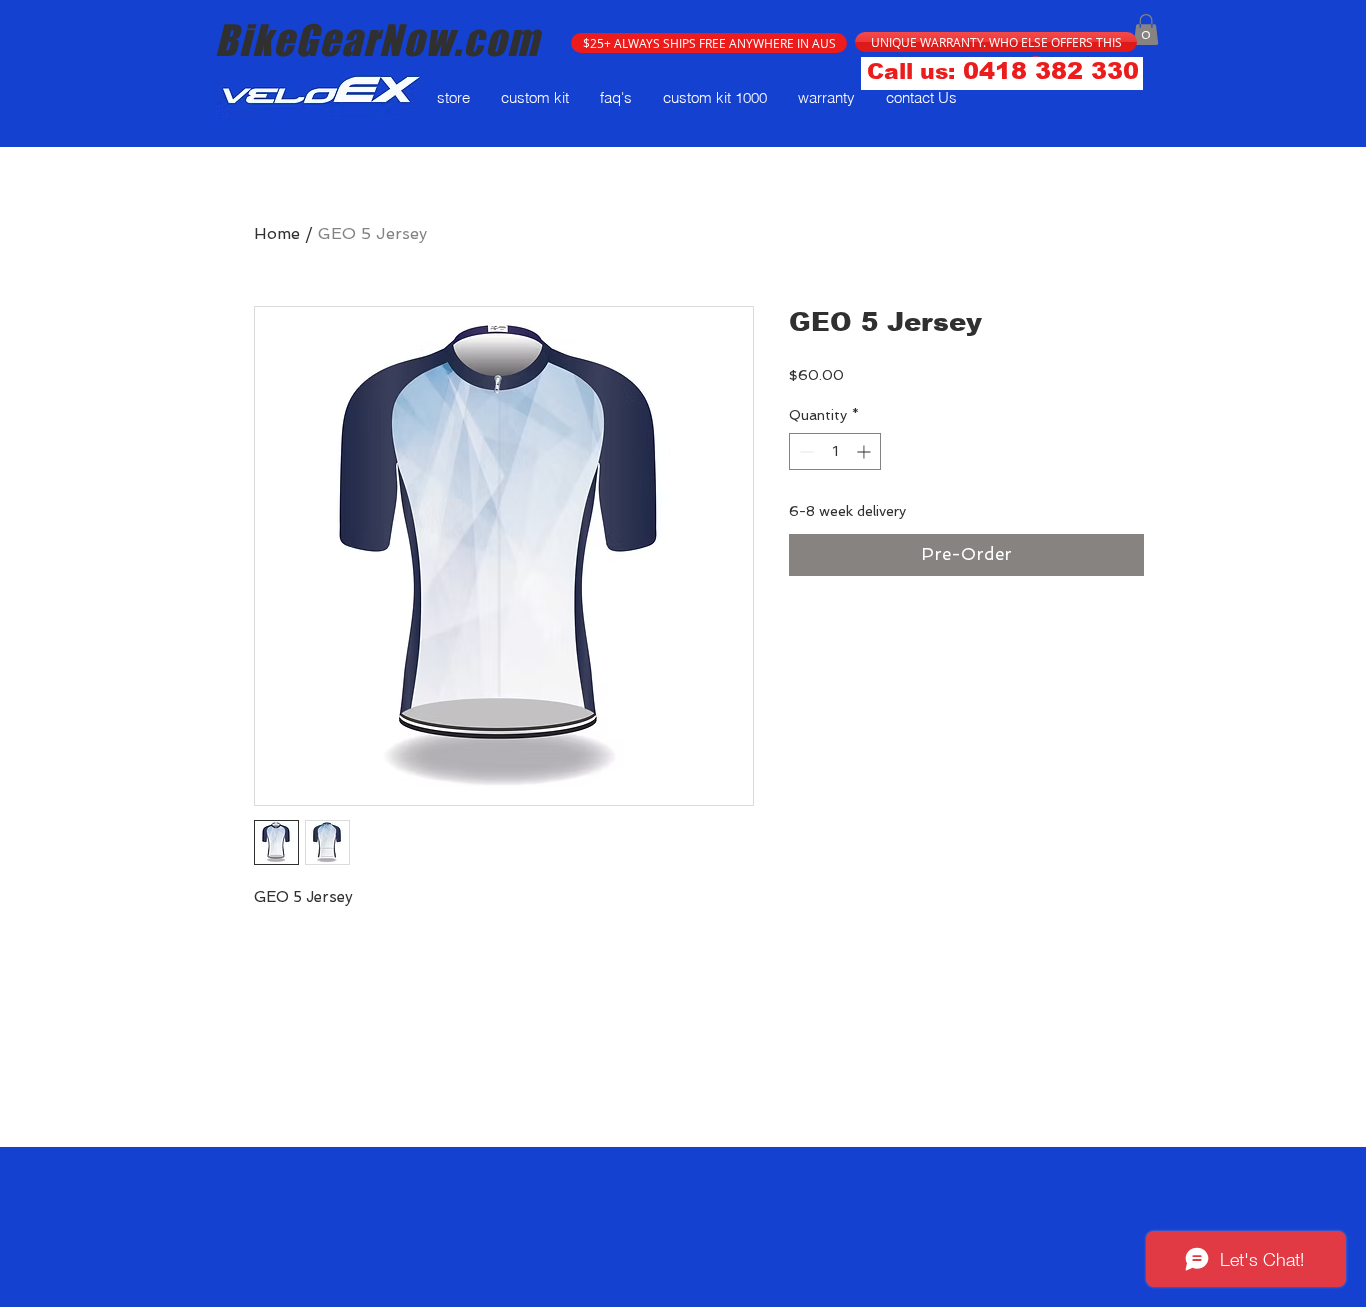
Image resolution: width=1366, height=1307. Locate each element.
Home (277, 233)
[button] (709, 43)
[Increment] (865, 451)
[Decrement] (804, 451)
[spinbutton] (835, 451)
